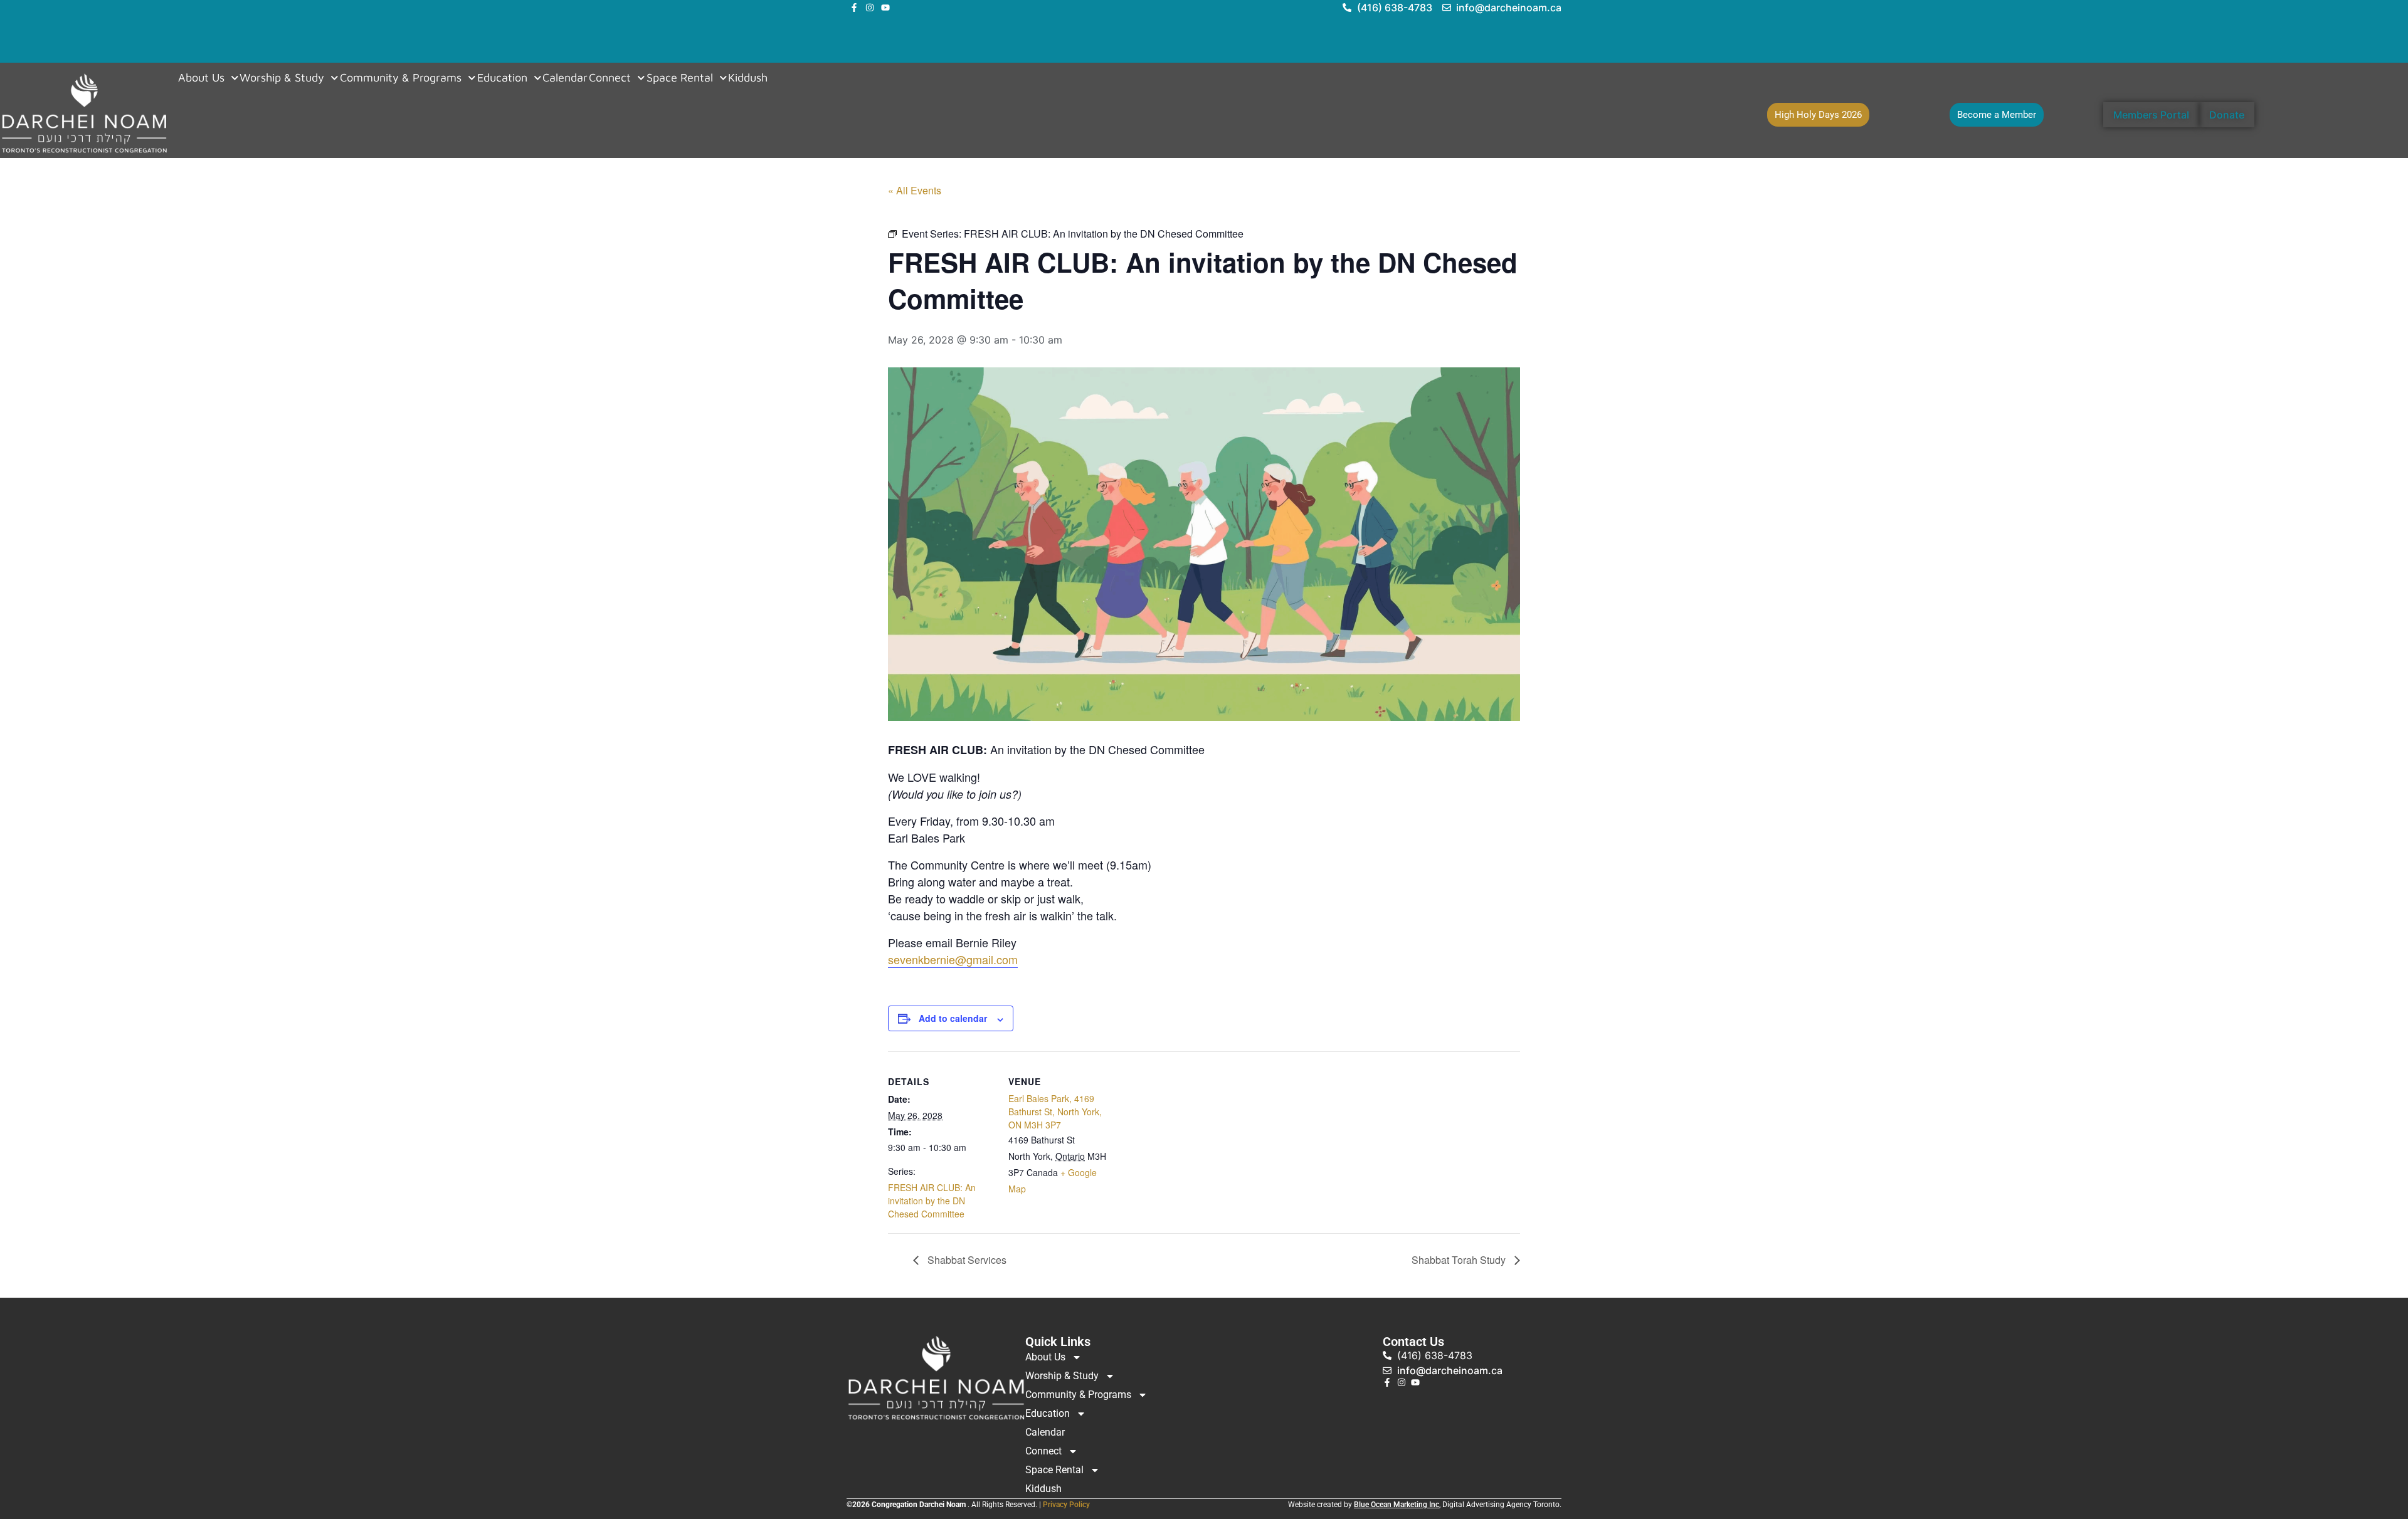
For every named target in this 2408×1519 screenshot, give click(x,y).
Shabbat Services (966, 1260)
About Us (201, 78)
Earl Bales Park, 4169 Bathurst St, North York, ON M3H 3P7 (1055, 1112)
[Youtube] (885, 8)
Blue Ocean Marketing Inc (1397, 1505)
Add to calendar (953, 1018)
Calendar (565, 78)
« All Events (915, 190)
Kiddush (748, 78)
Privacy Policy (1066, 1505)
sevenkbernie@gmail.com (953, 959)
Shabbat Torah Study (1460, 1260)
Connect (610, 78)
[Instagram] (870, 8)
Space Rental (680, 78)
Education (502, 78)
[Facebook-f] (854, 8)
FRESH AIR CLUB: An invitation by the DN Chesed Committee (932, 1201)
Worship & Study (282, 78)
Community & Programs (401, 78)
